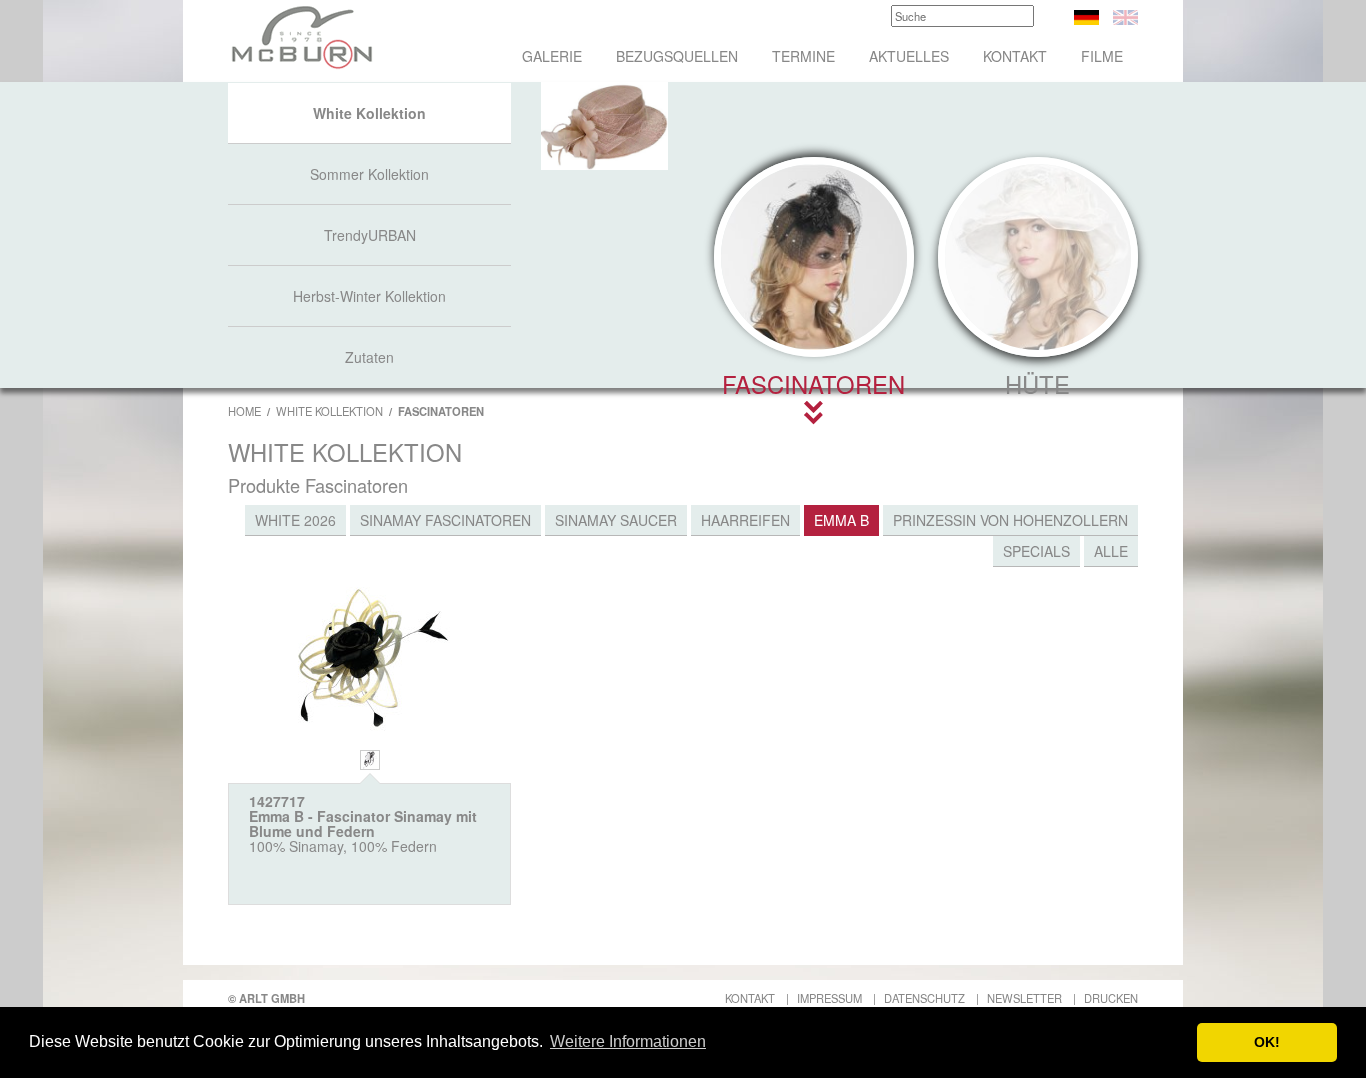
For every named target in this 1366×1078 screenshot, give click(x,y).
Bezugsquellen (677, 56)
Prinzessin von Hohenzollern (1010, 520)
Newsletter (1024, 998)
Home (244, 411)
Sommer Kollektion (369, 174)
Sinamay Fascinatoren (445, 520)
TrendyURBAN (370, 235)
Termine (803, 56)
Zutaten (369, 357)
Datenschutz (924, 998)
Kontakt (1015, 56)
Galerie (552, 56)
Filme (1102, 56)
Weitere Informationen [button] (628, 1041)
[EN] (1125, 15)
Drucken (1111, 998)
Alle (1111, 551)
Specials (1036, 551)
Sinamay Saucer (616, 520)
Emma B (841, 520)
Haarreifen (745, 520)
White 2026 (295, 520)
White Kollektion (369, 113)
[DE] (1086, 15)
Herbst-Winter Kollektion (369, 296)
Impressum (829, 998)
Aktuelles (909, 56)
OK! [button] (1267, 1042)
